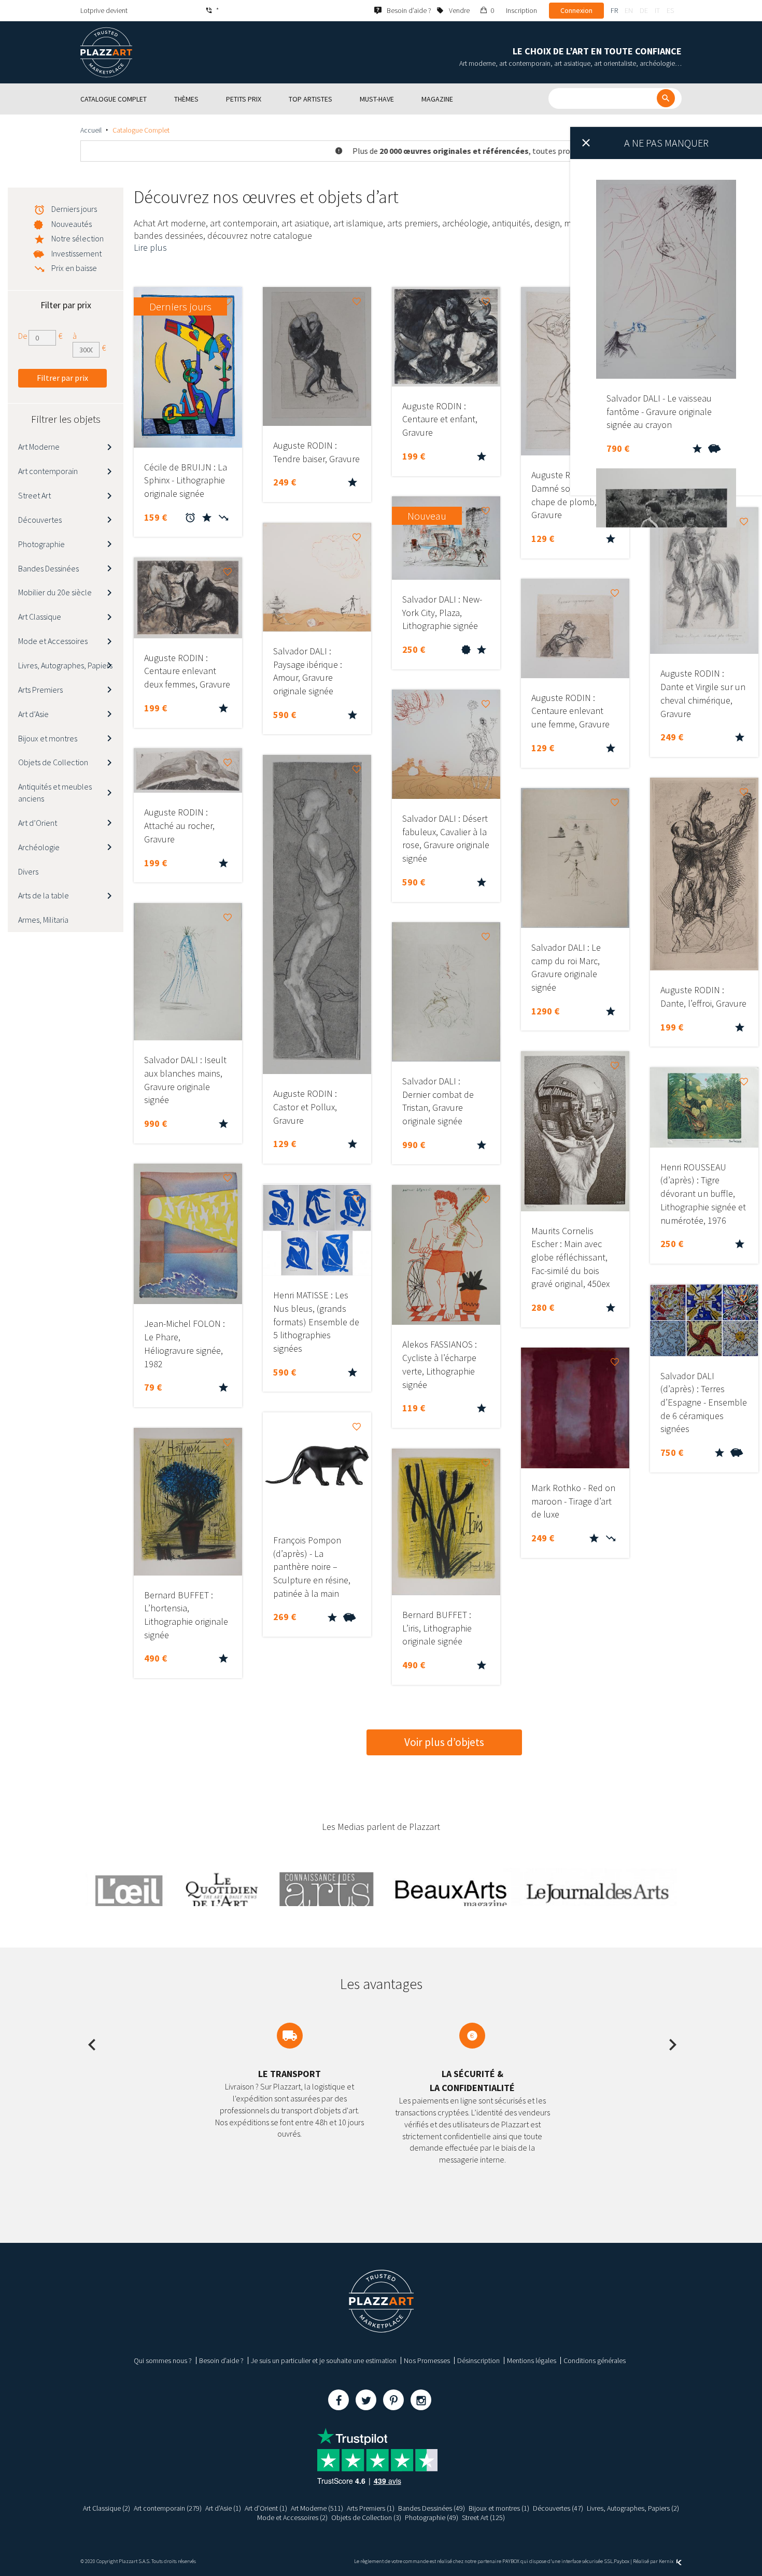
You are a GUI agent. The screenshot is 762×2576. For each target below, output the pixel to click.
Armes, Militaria (43, 920)
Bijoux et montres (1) (499, 2508)
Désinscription (478, 2360)
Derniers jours (74, 209)
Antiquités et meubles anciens (55, 792)
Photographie (41, 544)
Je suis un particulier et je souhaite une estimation (324, 2360)
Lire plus (150, 247)
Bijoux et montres (48, 738)
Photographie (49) (432, 2517)
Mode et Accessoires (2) (292, 2517)
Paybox (622, 2561)
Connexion (576, 10)
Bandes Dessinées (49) (432, 2508)
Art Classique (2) (107, 2508)
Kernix (667, 2561)
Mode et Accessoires (53, 641)
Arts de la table (44, 895)
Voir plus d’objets (444, 1742)
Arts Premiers (40, 690)
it (657, 10)
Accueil (91, 130)
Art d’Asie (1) (223, 2508)
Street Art (34, 495)
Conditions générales (595, 2360)
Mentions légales (532, 2360)
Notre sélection (77, 238)
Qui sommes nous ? (163, 2360)
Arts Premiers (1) (371, 2508)
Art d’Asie (33, 714)
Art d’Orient (38, 823)
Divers (28, 871)
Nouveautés (72, 224)
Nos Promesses (427, 2360)
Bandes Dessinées (48, 568)
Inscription (521, 10)
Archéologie (39, 847)
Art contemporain (48, 471)
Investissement (76, 253)
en (629, 10)
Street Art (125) (483, 2517)
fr (614, 10)
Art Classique (40, 617)
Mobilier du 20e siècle (55, 592)
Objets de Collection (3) (366, 2517)
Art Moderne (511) (317, 2508)
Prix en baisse (74, 268)
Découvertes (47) (558, 2508)
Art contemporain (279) (168, 2508)
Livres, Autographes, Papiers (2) (633, 2508)
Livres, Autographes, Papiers (65, 665)
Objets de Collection (53, 762)
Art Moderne (39, 447)
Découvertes (40, 520)
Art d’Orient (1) (266, 2508)
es (670, 10)
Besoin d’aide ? (221, 2360)
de (644, 10)
